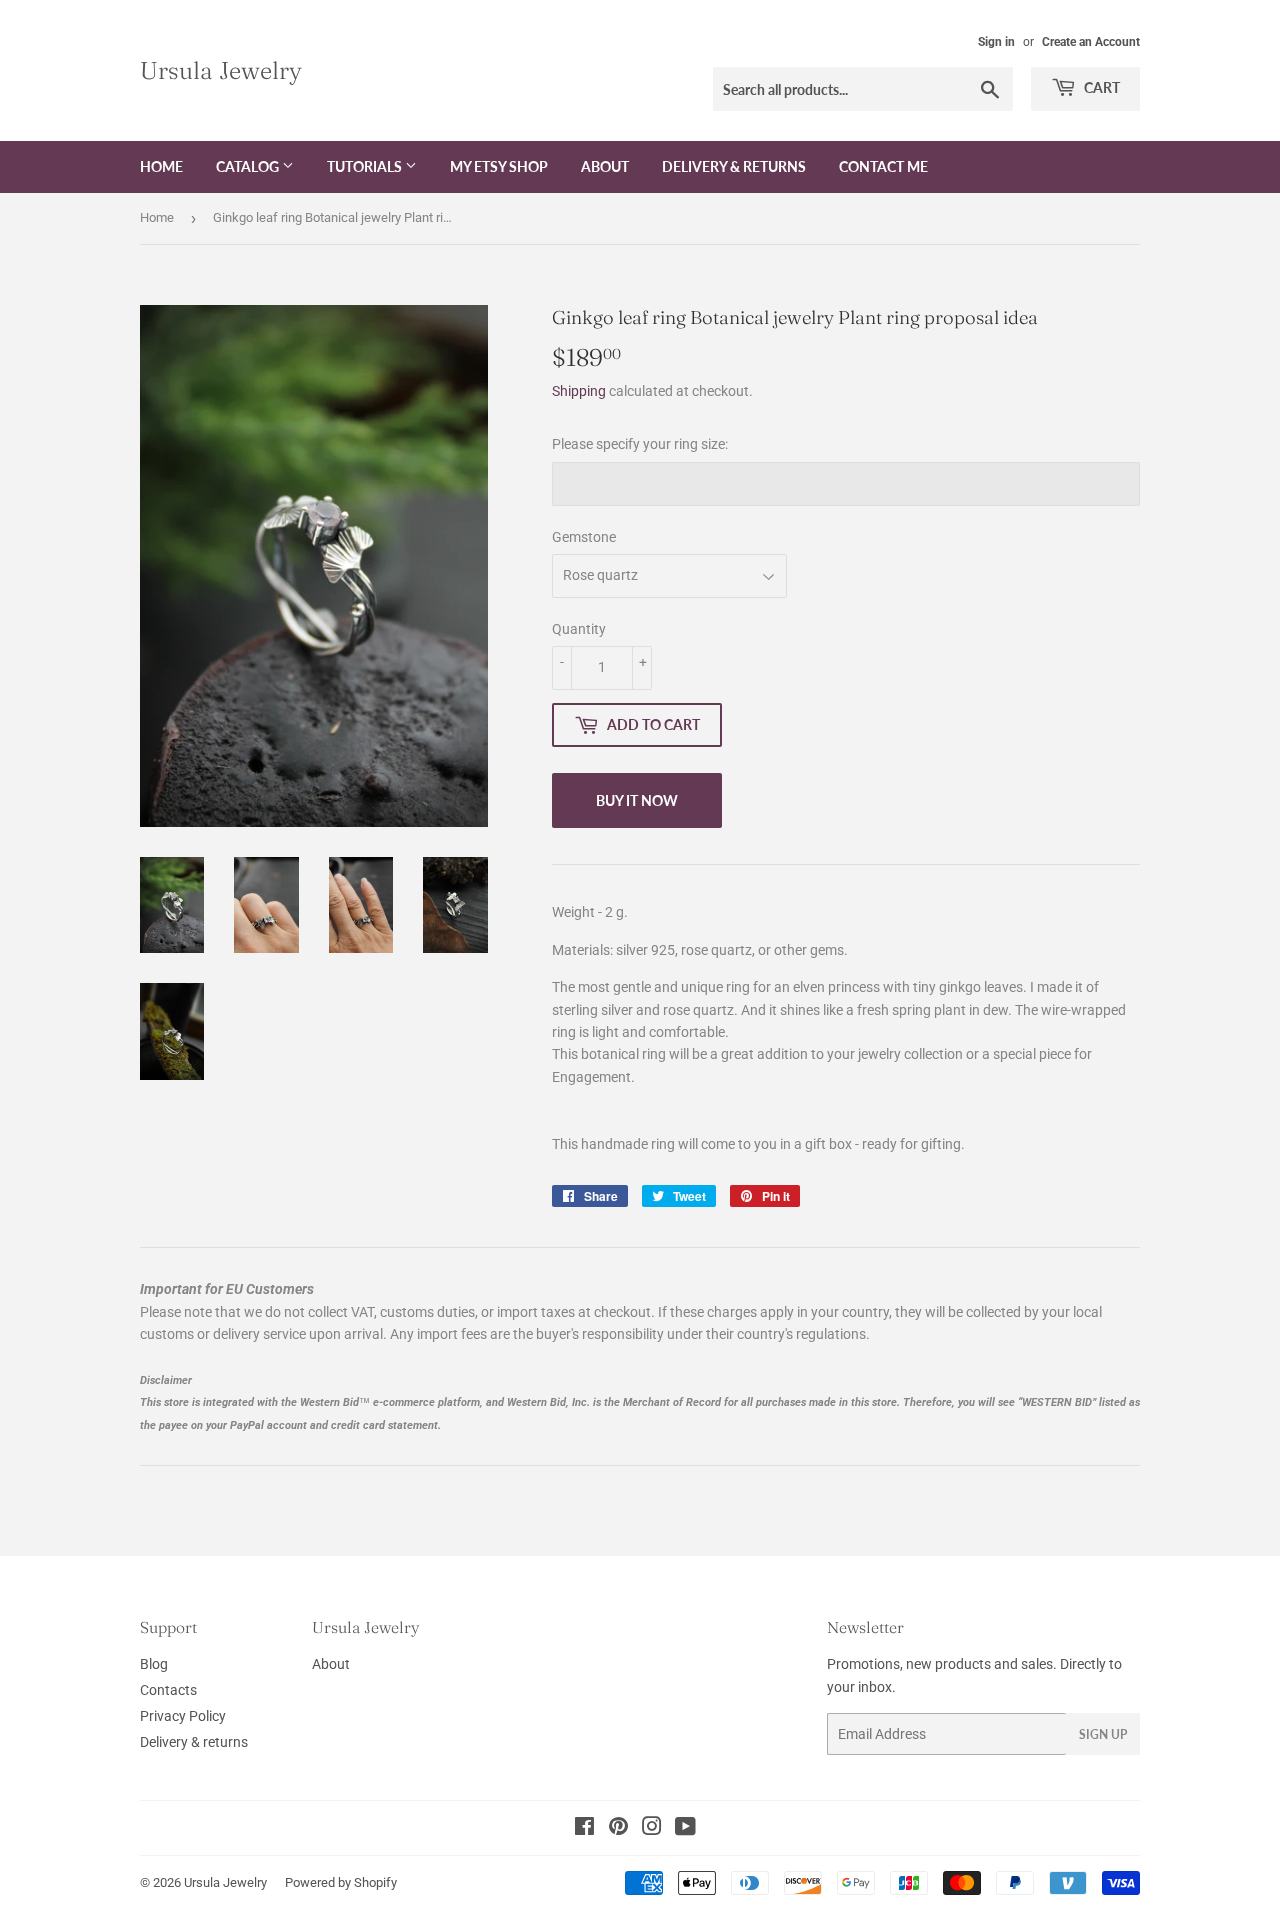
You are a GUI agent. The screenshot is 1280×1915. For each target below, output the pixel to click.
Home (161, 166)
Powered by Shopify (341, 1882)
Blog (154, 1664)
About (605, 166)
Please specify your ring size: (640, 444)
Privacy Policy (183, 1716)
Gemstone (584, 537)
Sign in (996, 42)
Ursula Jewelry (221, 70)
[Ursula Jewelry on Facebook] (584, 1829)
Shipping (579, 391)
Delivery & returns (194, 1742)
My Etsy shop (499, 166)
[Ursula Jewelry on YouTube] (685, 1829)
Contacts (168, 1690)
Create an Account (1091, 42)
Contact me (883, 166)
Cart (1100, 87)
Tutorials (366, 166)
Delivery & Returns (734, 166)
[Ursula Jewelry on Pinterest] (618, 1829)
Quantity (579, 629)
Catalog (249, 166)
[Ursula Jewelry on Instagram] (652, 1829)
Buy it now (637, 800)
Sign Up (1103, 1734)
